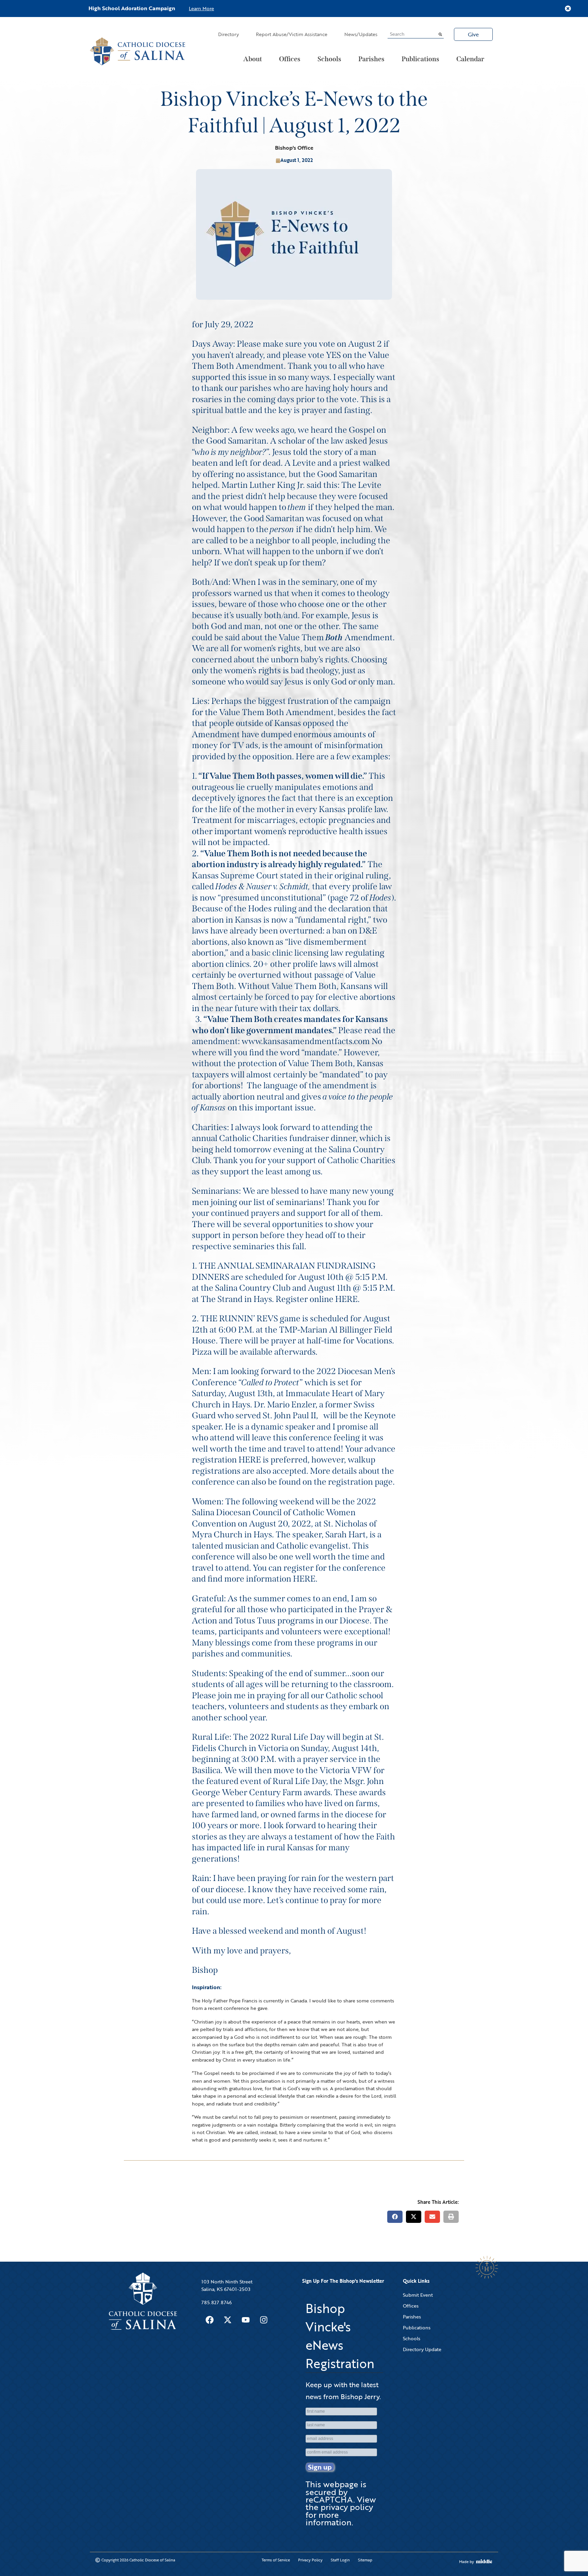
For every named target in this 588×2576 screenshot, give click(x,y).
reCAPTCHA (329, 2499)
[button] (395, 2217)
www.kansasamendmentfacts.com (306, 1041)
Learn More (201, 8)
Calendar (470, 59)
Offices (290, 59)
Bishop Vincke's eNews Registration (340, 2336)
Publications (420, 59)
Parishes (371, 59)
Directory (228, 34)
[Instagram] (264, 2320)
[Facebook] (210, 2320)
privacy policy (347, 2507)
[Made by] (484, 2561)
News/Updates (361, 34)
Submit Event (418, 2295)
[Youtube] (246, 2320)
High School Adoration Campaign (132, 8)
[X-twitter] (228, 2320)
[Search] (440, 34)
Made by (467, 2562)
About (253, 59)
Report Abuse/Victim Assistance (292, 34)
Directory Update (422, 2349)
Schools (329, 59)
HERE (346, 1299)
